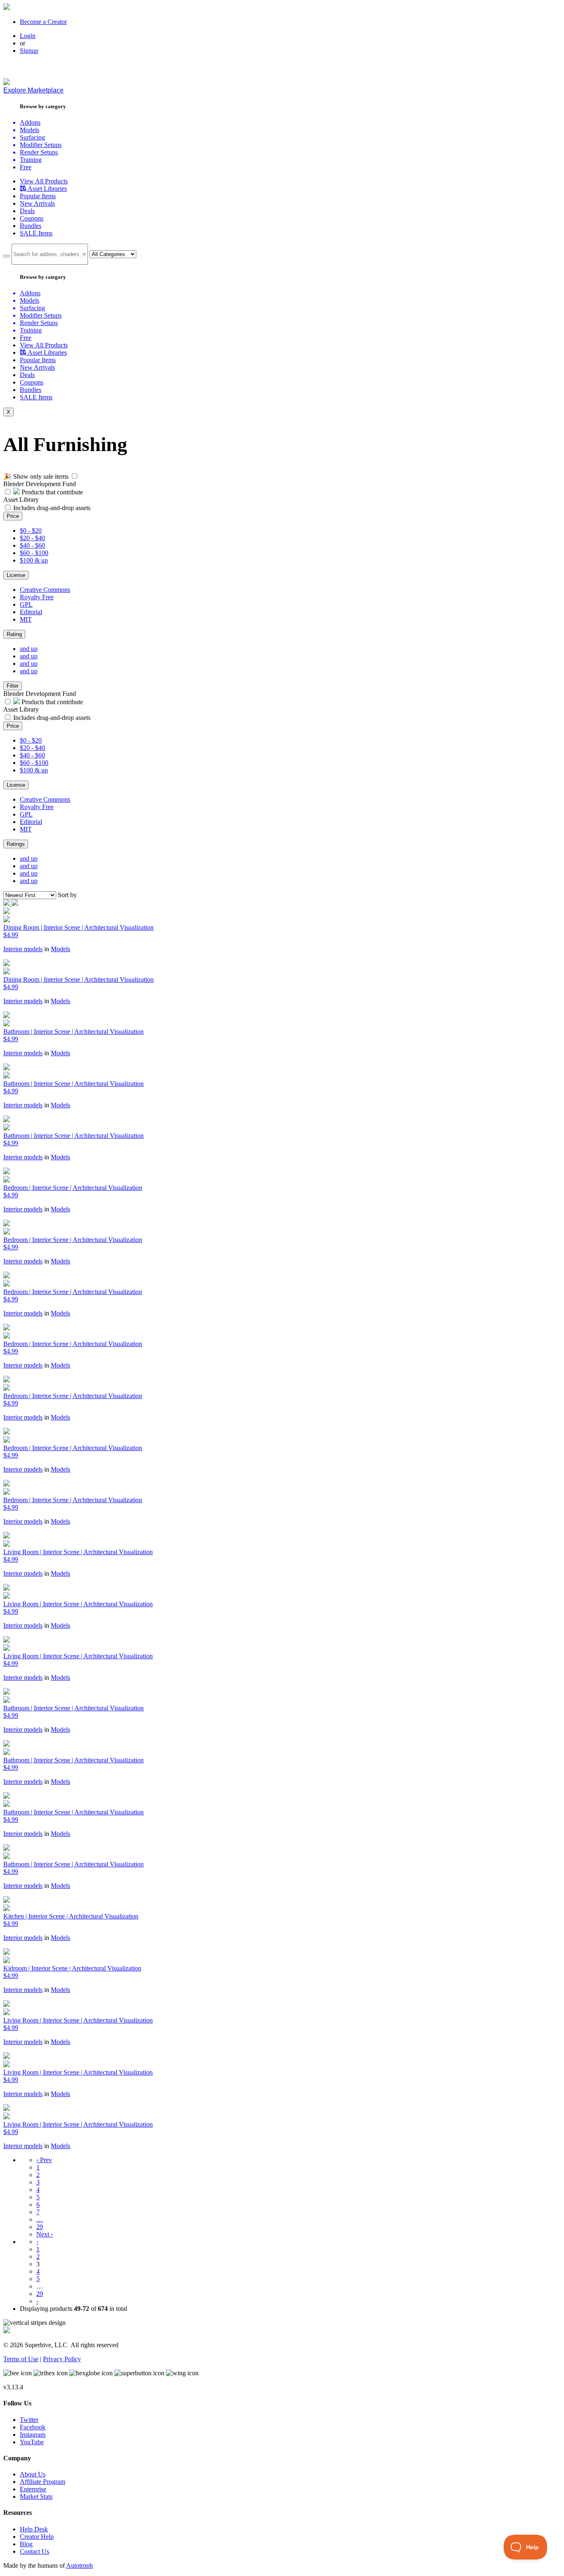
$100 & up (34, 560)
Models (60, 949)
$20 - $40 (32, 538)
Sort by (67, 895)
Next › (45, 2234)
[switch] (75, 476)
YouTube (32, 2442)
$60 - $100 (34, 553)
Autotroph (79, 2565)
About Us (33, 2474)
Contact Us (34, 2551)
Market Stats (36, 2496)
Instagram (33, 2435)
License (16, 575)
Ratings (16, 844)
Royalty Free (37, 597)
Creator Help (37, 2537)
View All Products (44, 181)
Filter (13, 686)
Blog (26, 2544)
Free (26, 167)
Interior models (23, 949)
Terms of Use (21, 2359)
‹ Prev (44, 2160)
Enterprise (33, 2489)
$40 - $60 (32, 545)
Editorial (31, 612)
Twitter (29, 2420)
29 (40, 2227)
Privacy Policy (62, 2359)
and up (29, 649)
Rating (14, 634)
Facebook (33, 2427)
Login (28, 36)
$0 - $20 (31, 531)
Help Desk (34, 2529)
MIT (26, 619)
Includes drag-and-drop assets (52, 508)
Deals (27, 211)
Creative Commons (45, 590)
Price (13, 516)
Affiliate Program (43, 2482)
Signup (29, 51)
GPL (26, 604)
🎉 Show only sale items (36, 476)
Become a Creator (43, 22)
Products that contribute (51, 492)
